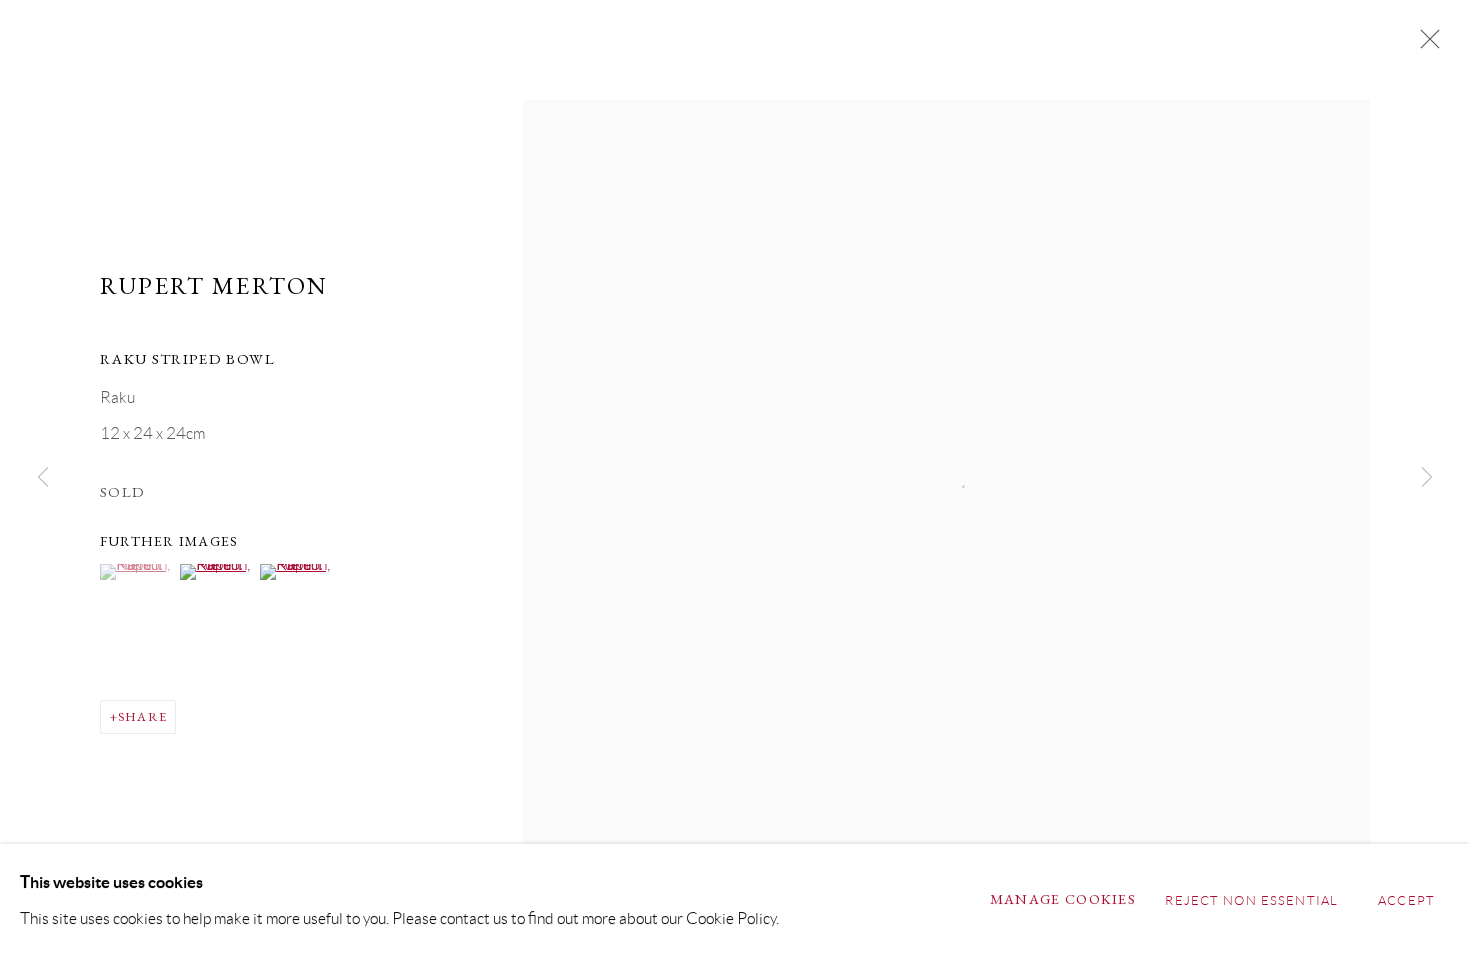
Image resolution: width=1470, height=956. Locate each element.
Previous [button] (43, 477)
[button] (137, 572)
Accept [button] (1406, 901)
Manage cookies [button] (1063, 899)
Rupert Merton (214, 285)
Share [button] (142, 716)
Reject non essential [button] (1251, 901)
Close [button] (1425, 45)
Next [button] (1427, 477)
